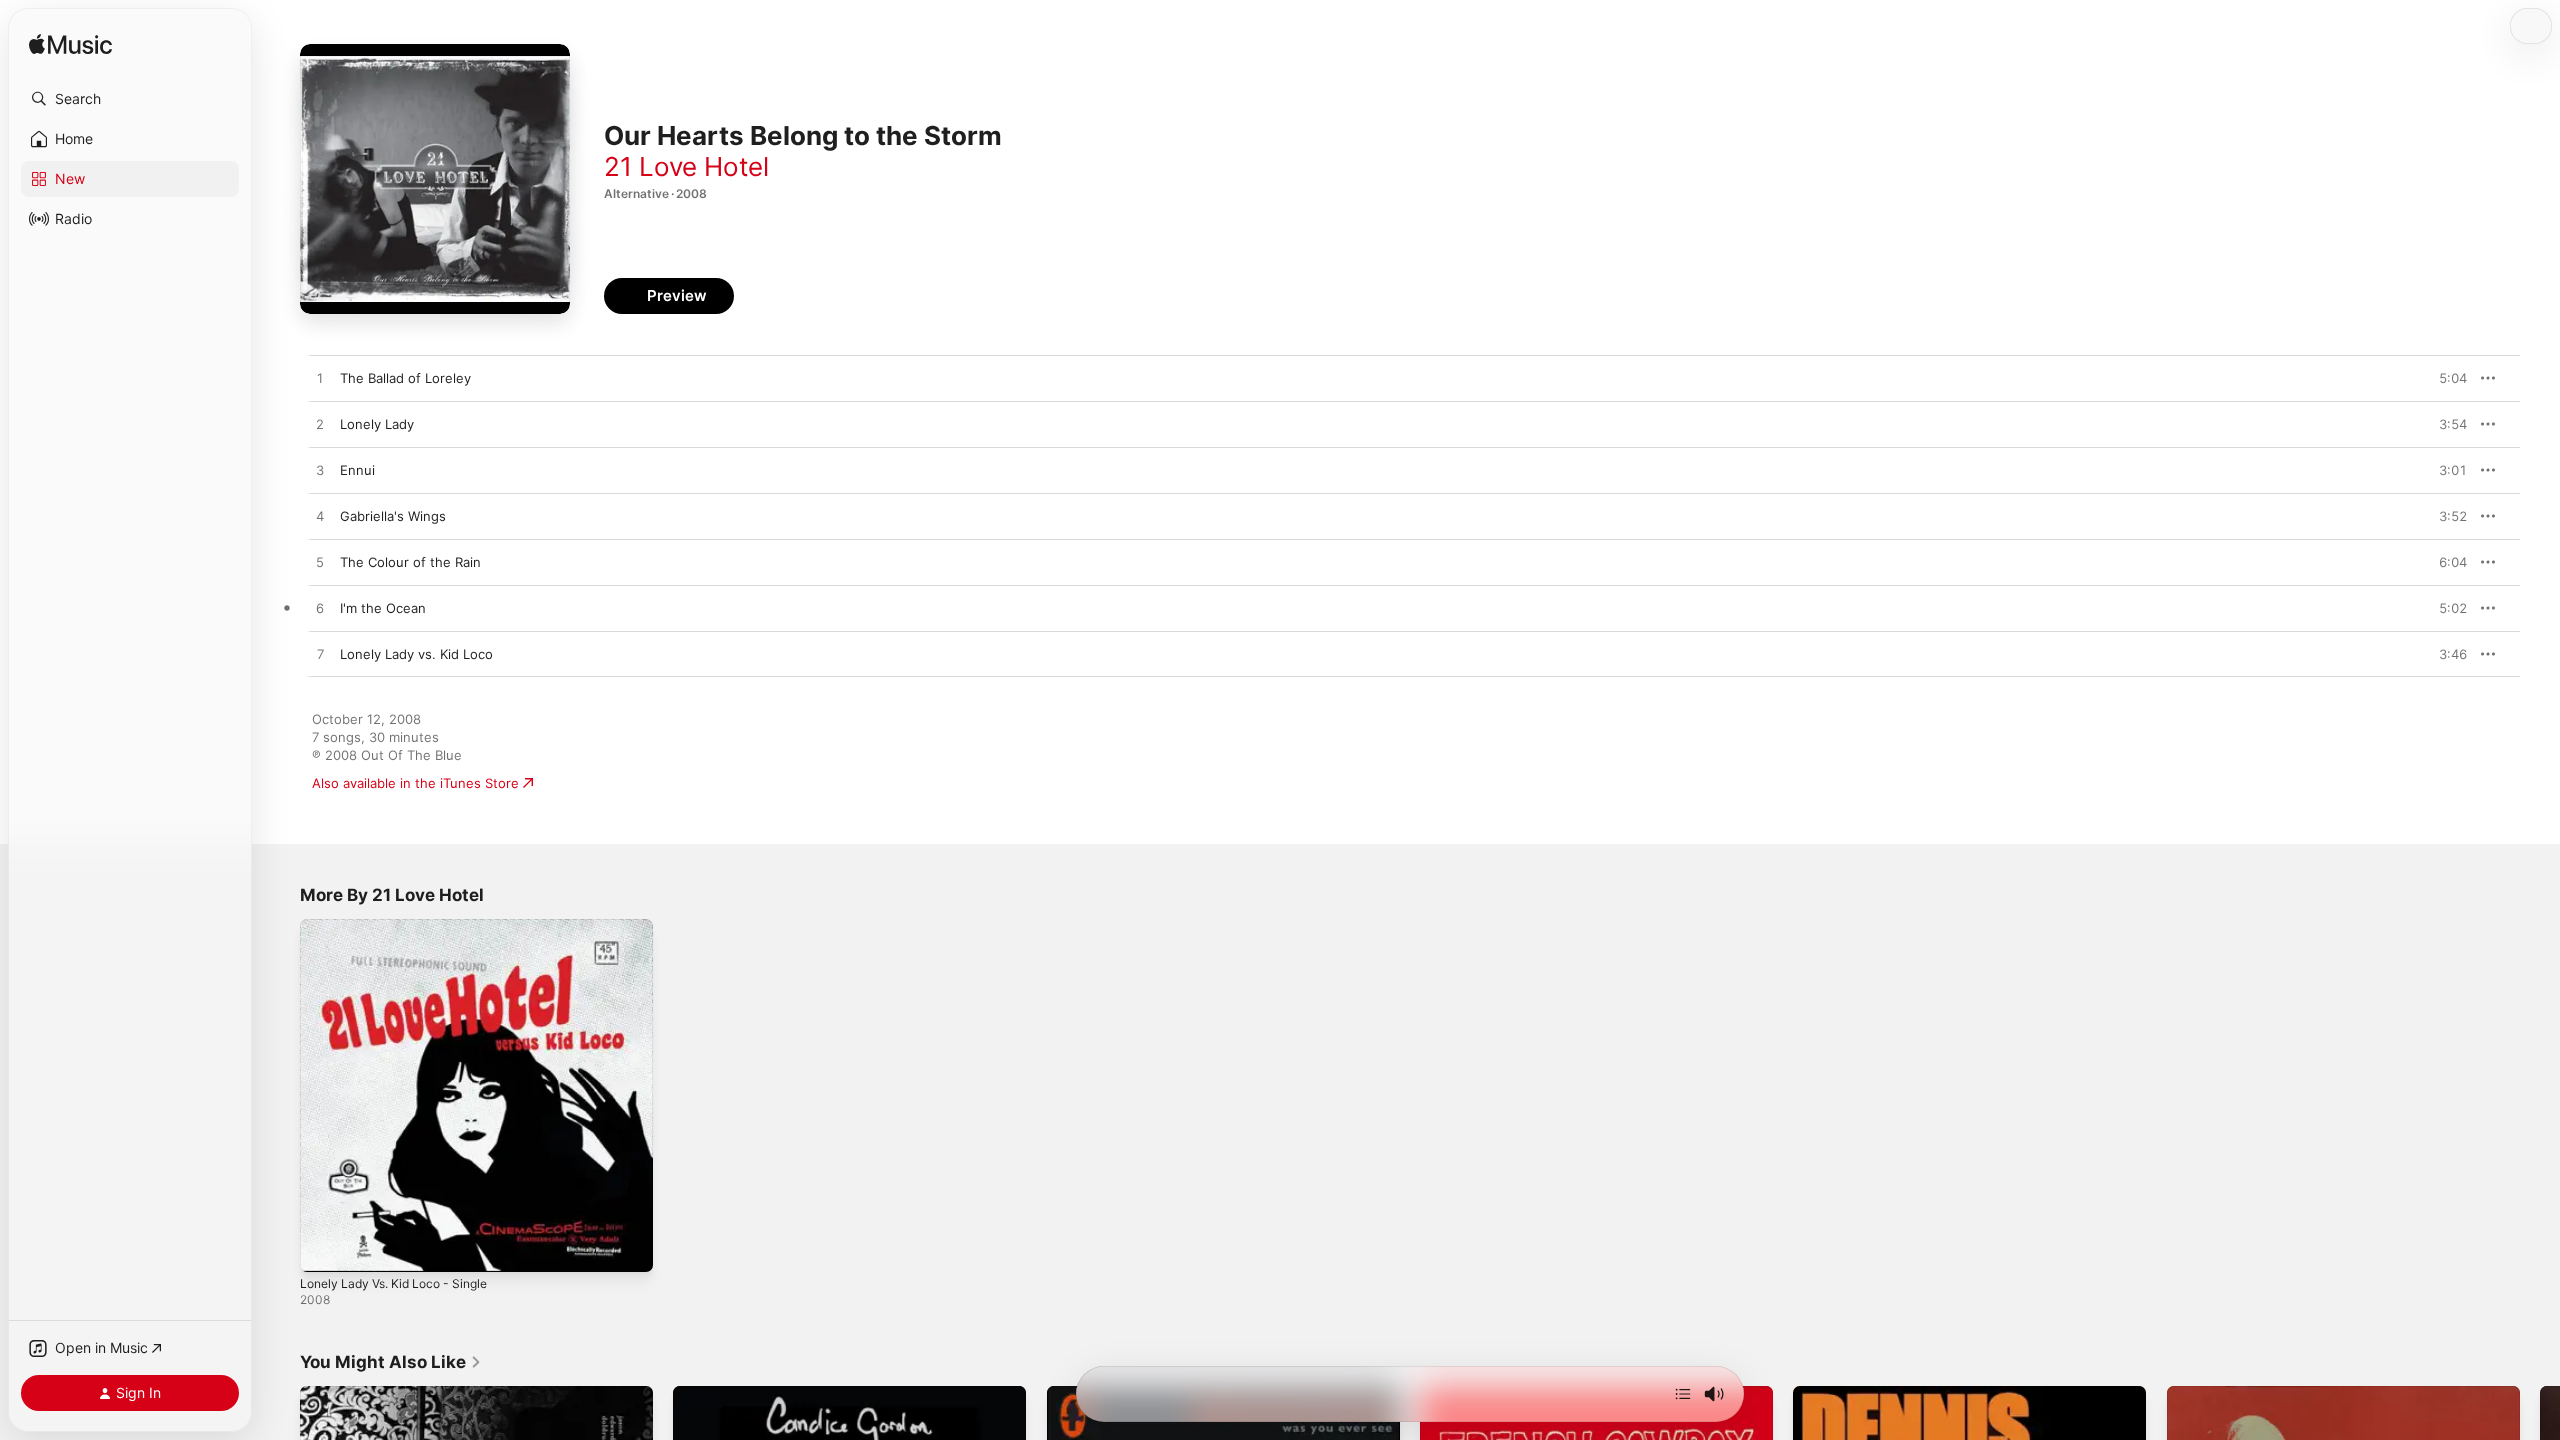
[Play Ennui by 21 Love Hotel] (320, 471)
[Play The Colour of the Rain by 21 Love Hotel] (320, 563)
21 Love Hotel (686, 166)
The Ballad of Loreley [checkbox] (405, 378)
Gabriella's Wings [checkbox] (393, 516)
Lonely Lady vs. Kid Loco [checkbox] (416, 654)
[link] (391, 1362)
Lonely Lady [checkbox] (377, 424)
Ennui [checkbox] (357, 470)
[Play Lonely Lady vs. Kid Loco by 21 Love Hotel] (320, 655)
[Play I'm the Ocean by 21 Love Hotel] (320, 609)
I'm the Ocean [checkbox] (383, 608)
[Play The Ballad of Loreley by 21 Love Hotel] (320, 379)
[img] (70, 45)
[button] (130, 99)
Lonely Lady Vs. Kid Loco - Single (403, 927)
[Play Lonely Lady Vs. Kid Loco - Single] (325, 1247)
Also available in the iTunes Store (415, 783)
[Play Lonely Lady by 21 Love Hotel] (320, 425)
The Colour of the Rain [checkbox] (410, 562)
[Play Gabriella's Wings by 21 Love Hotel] (320, 517)
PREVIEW (2445, 378)
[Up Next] (1683, 1394)
